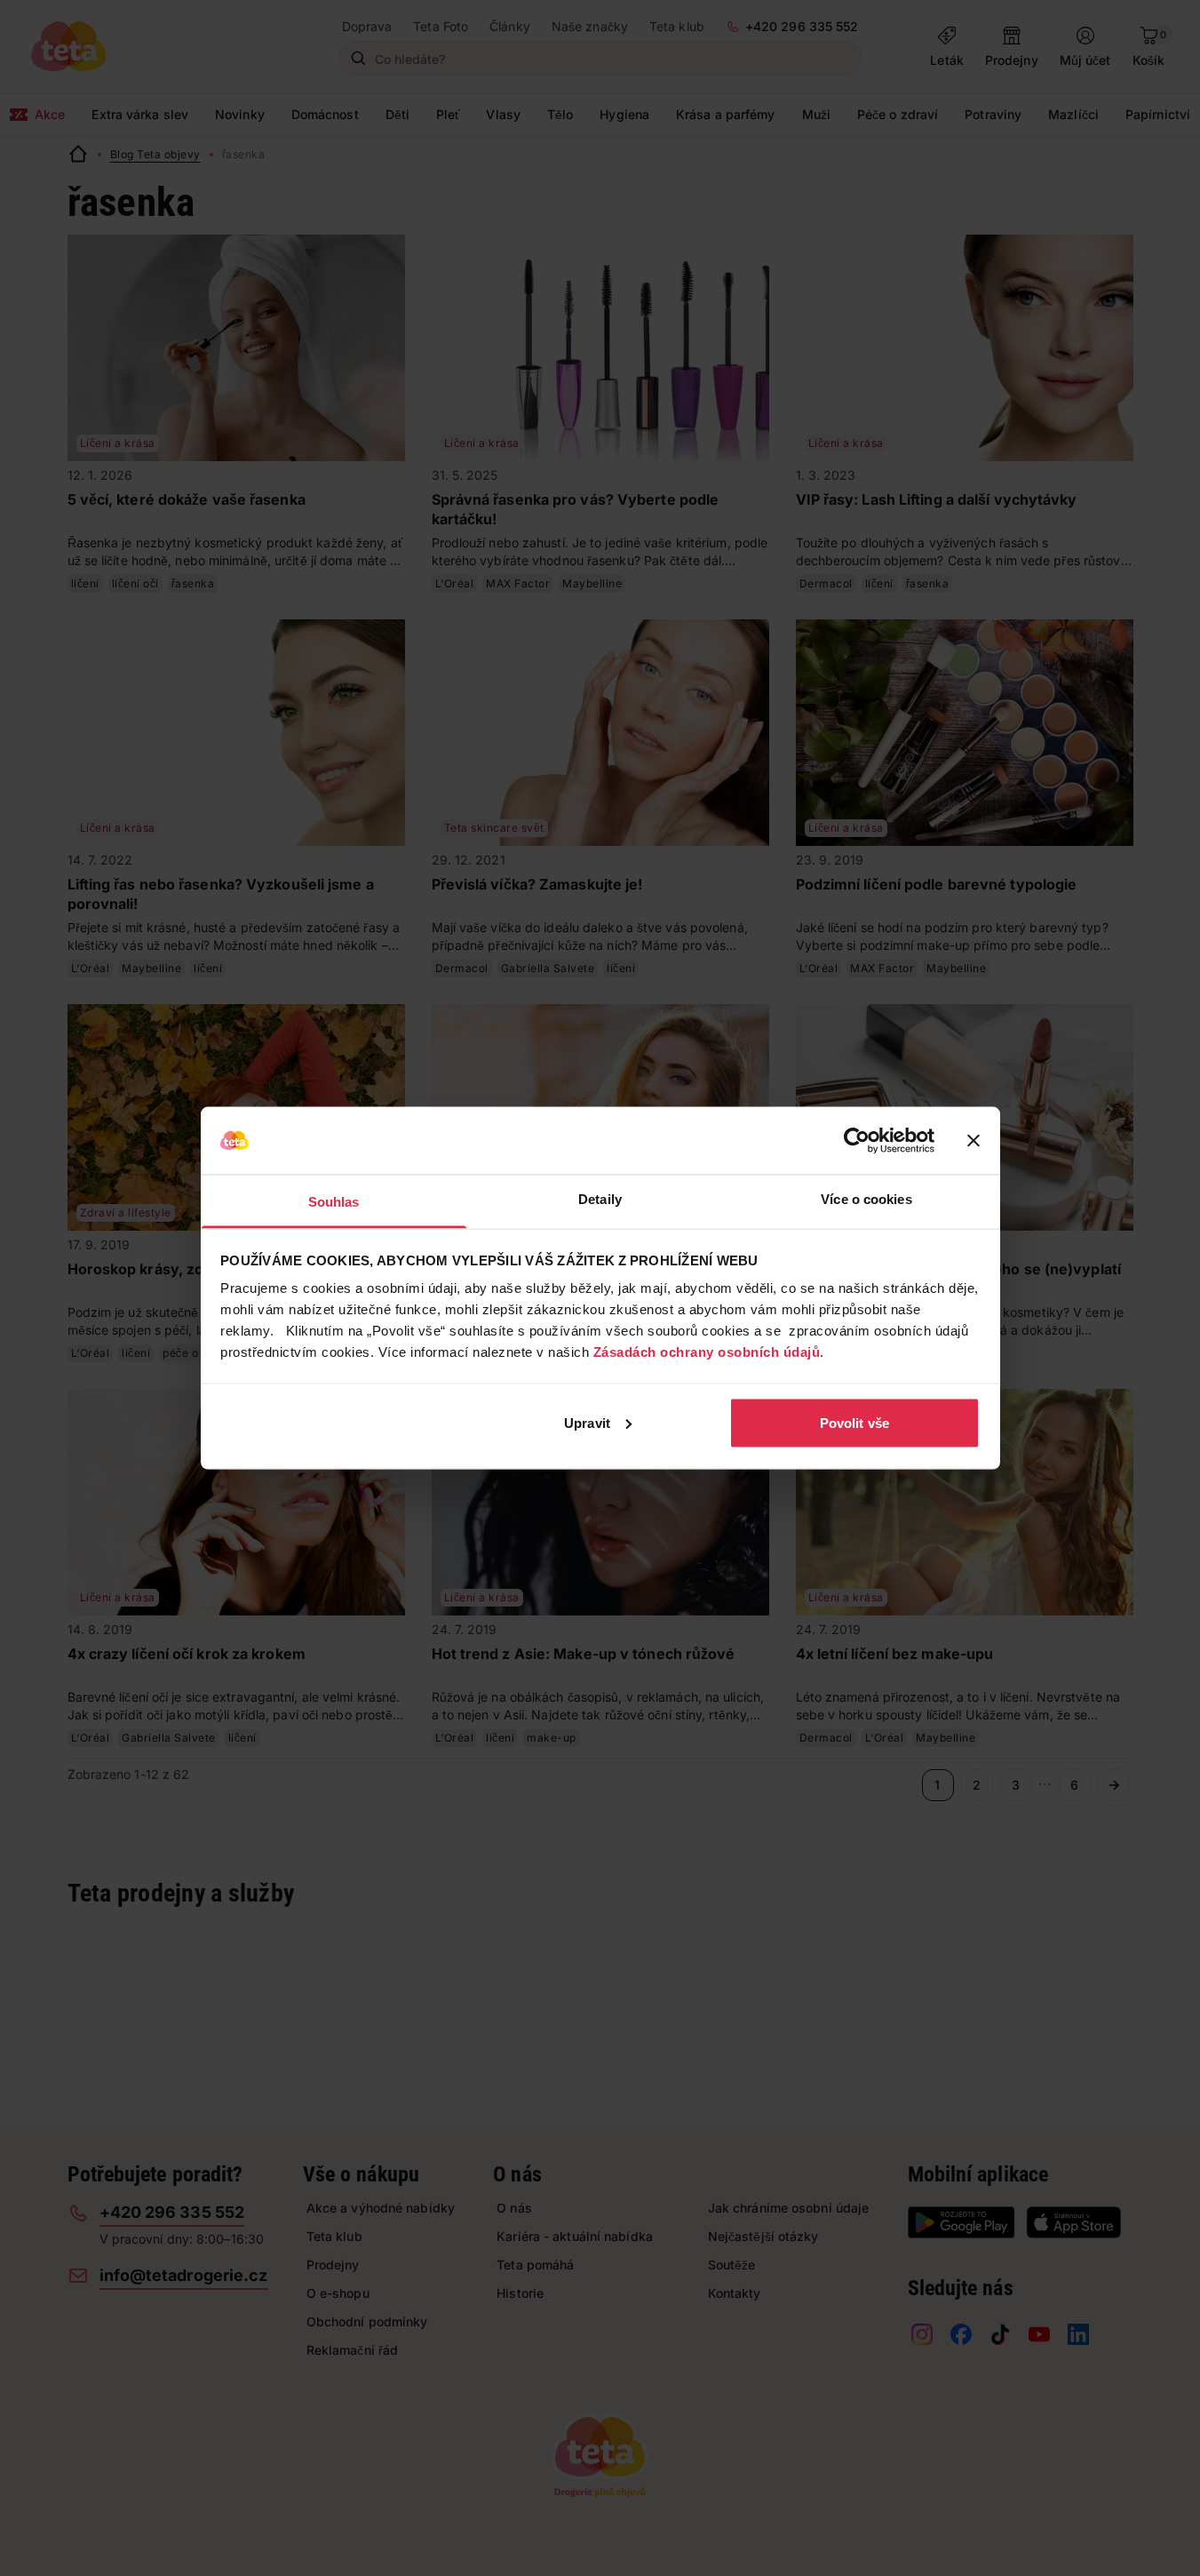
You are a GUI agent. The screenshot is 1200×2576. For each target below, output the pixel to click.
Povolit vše (854, 1422)
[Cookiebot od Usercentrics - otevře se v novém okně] (857, 1141)
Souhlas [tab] (334, 1202)
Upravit (587, 1422)
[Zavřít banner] (974, 1141)
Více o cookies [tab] (866, 1199)
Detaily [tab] (600, 1199)
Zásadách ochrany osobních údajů (707, 1352)
